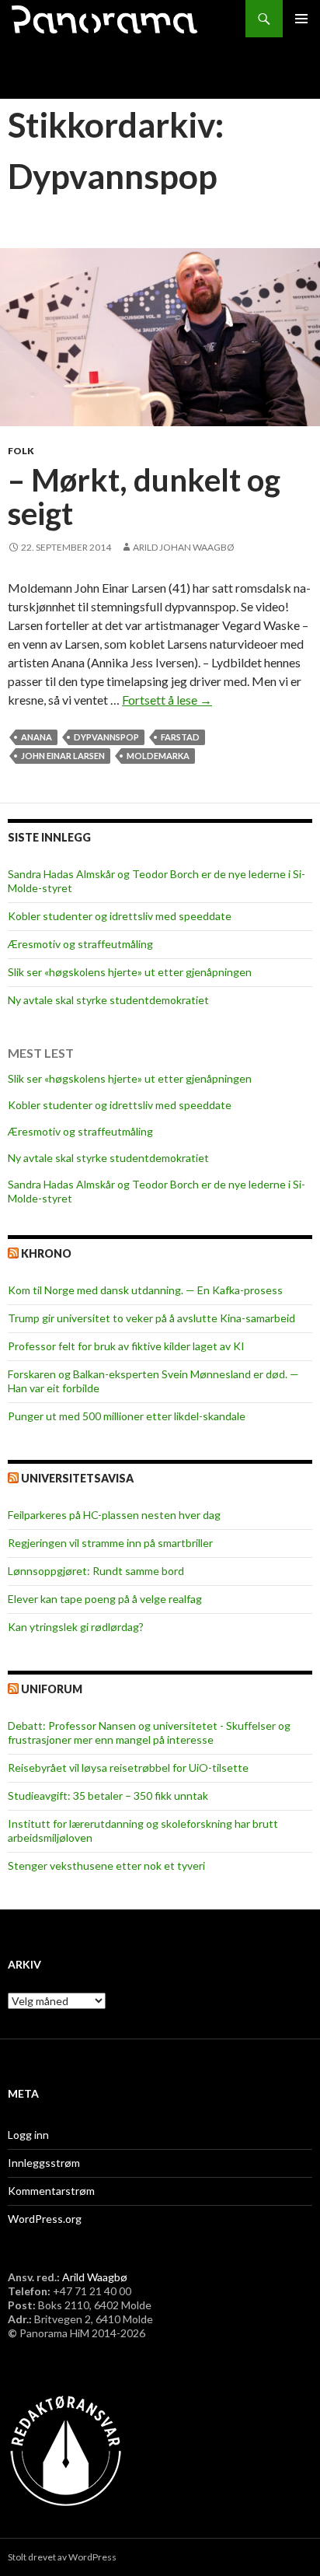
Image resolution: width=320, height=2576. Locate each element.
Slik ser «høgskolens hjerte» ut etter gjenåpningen (130, 972)
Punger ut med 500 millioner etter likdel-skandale (127, 1416)
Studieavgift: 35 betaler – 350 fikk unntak (108, 1795)
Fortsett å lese (167, 700)
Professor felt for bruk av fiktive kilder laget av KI (126, 1346)
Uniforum (52, 1689)
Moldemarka (158, 756)
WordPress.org (45, 2219)
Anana (37, 737)
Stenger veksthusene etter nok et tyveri (106, 1865)
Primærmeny (301, 19)
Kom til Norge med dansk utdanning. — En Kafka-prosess (145, 1290)
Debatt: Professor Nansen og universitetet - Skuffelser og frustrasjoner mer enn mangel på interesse (149, 1732)
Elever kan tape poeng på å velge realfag (105, 1599)
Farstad (180, 737)
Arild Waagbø (95, 2277)
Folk (21, 451)
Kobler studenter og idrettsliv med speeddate (120, 916)
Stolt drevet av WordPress (62, 2557)
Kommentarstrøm (51, 2191)
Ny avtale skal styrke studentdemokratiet (108, 1000)
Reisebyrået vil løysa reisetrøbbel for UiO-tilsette (128, 1767)
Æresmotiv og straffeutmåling (80, 944)
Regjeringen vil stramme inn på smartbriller (110, 1543)
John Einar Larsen (63, 756)
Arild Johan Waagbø (184, 547)
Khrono (46, 1253)
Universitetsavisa (77, 1478)
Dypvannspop (106, 737)
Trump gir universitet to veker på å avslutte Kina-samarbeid (151, 1318)
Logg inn (28, 2135)
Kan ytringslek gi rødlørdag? (76, 1627)
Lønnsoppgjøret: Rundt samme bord (96, 1571)
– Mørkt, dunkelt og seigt (144, 497)
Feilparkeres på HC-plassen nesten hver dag (114, 1515)
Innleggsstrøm (44, 2163)
